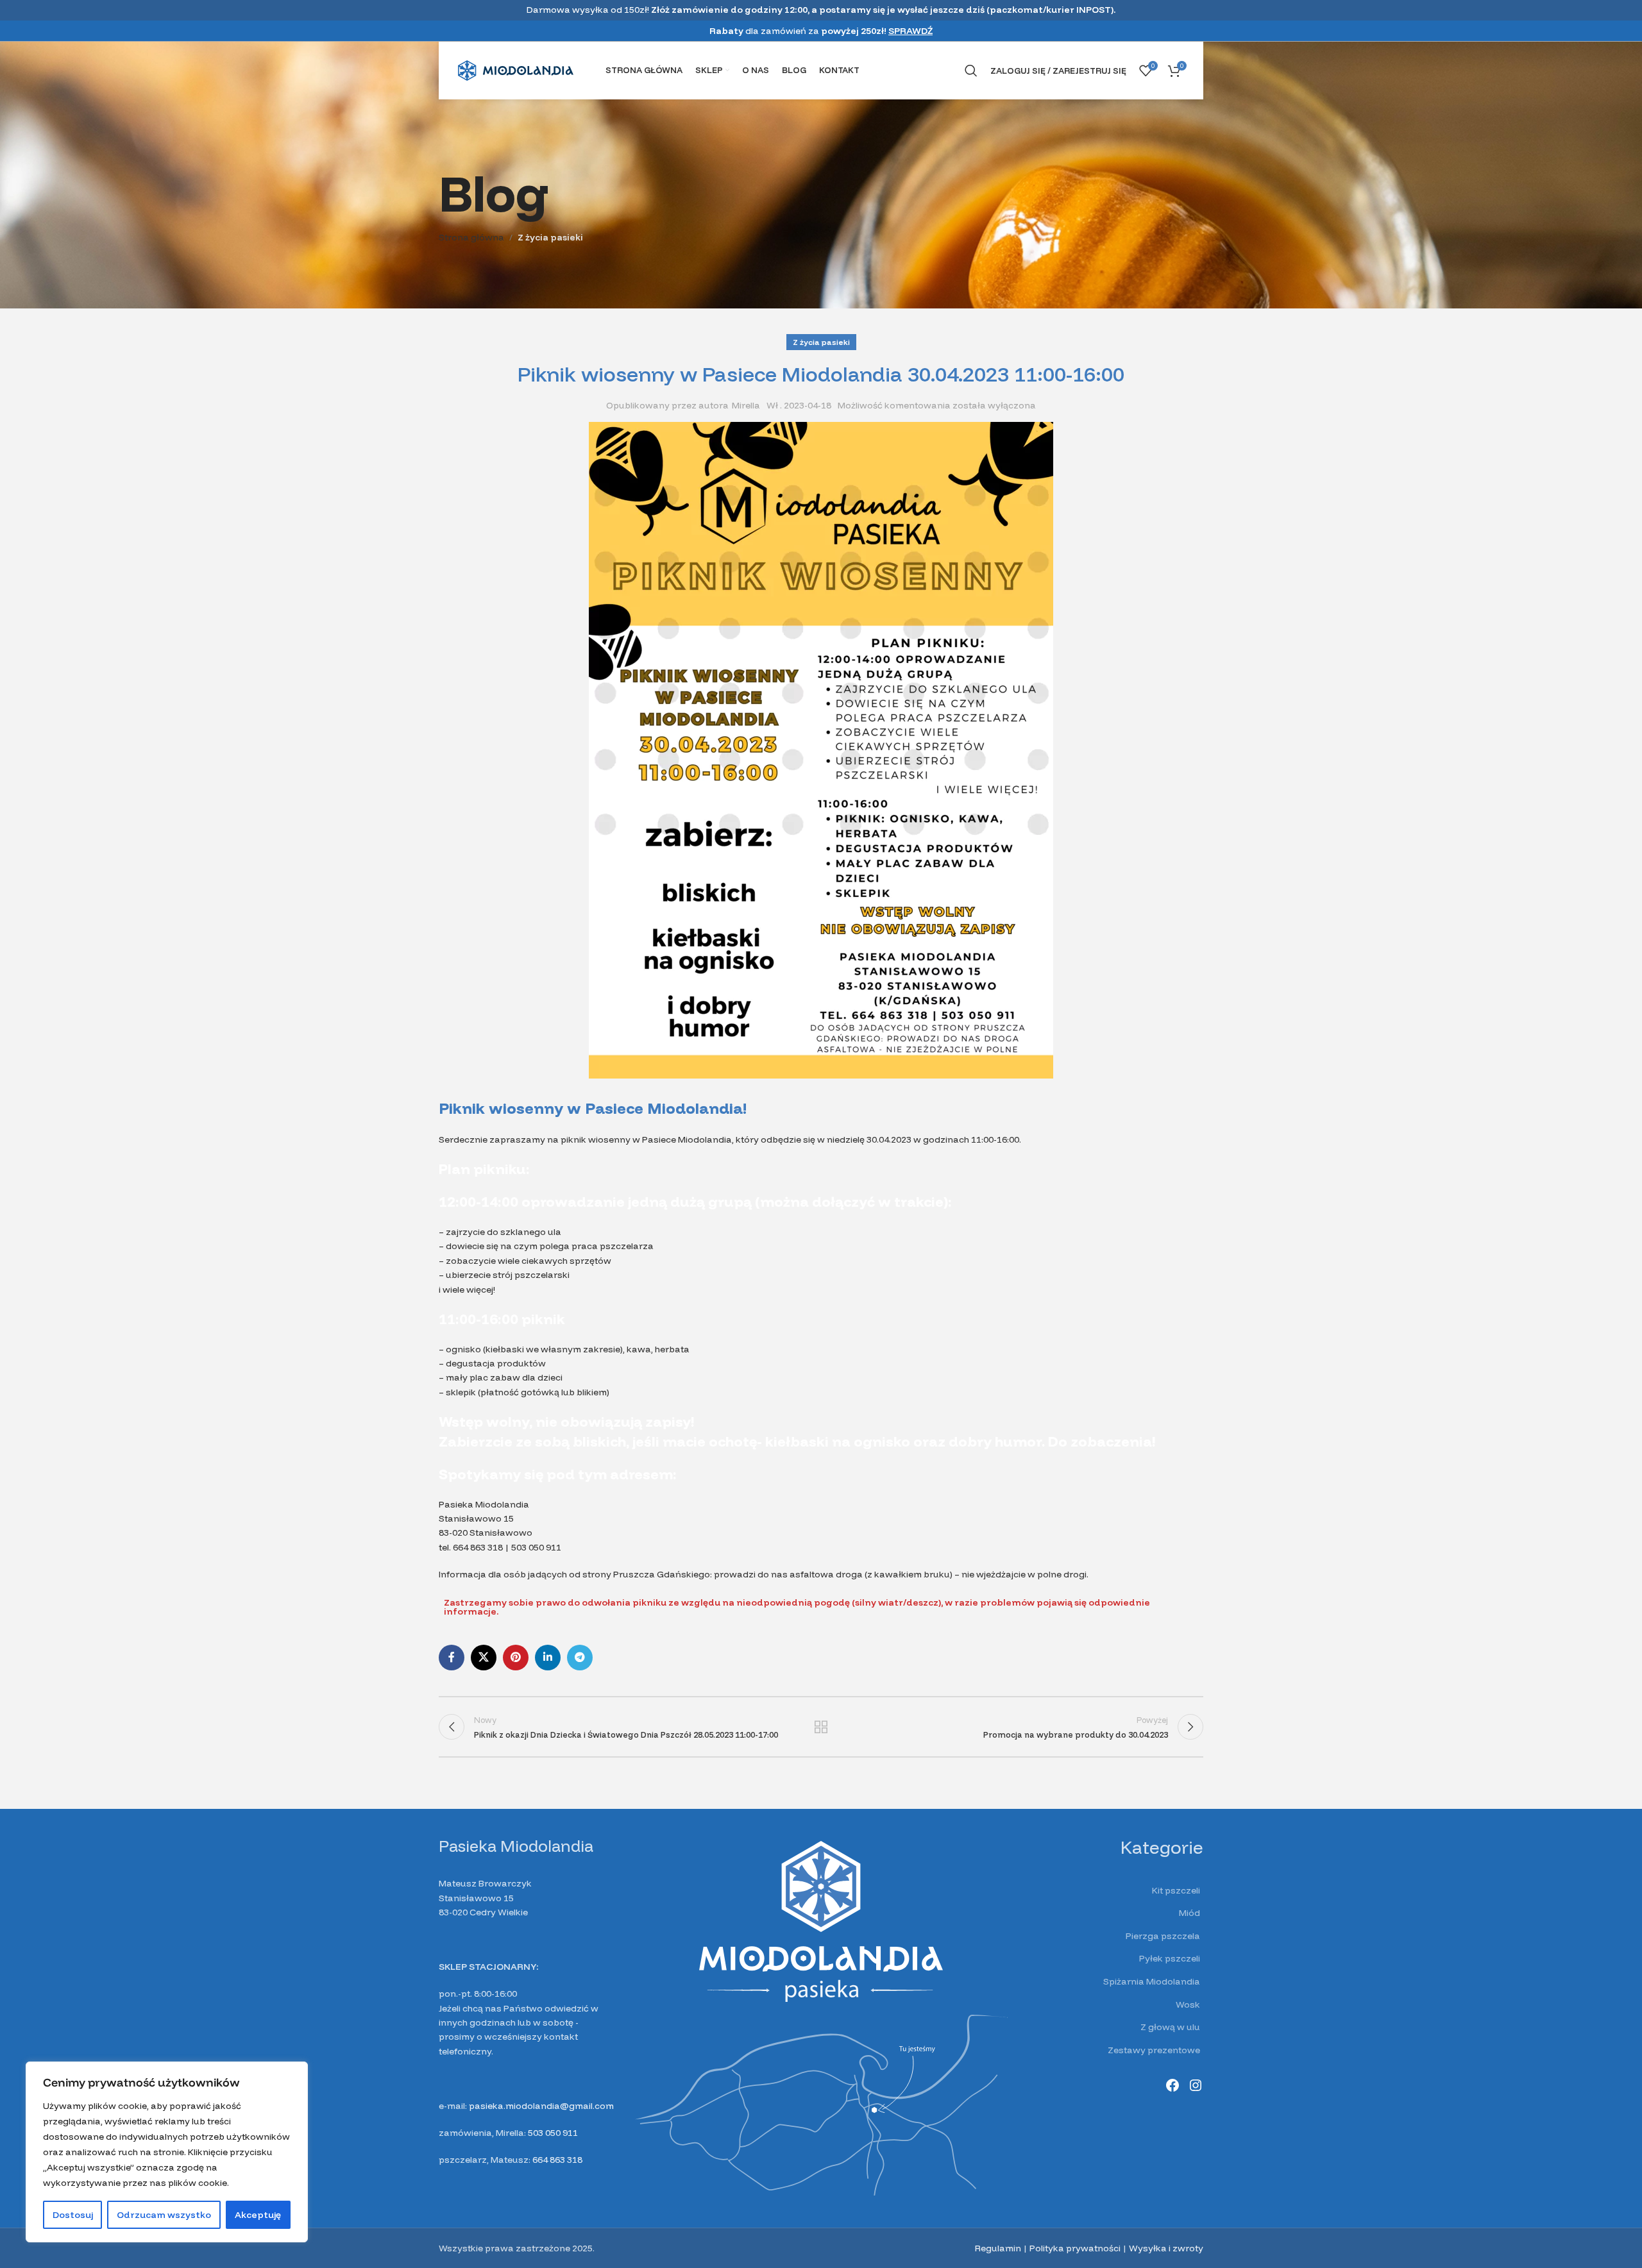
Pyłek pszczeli (1170, 1958)
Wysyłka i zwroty (1166, 2248)
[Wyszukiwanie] (971, 71)
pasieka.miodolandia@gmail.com (541, 2106)
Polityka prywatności (1075, 2248)
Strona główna (471, 237)
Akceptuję (258, 2215)
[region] (167, 2152)
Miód (1189, 1913)
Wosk (1188, 2004)
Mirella (746, 405)
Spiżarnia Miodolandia (1152, 1981)
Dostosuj (73, 2215)
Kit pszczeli (1176, 1890)
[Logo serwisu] (516, 70)
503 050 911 (553, 2133)
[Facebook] (1172, 2085)
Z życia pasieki (550, 237)
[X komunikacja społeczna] (484, 1658)
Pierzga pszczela (1163, 1936)
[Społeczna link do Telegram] (580, 1658)
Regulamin (998, 2248)
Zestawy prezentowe (1154, 2050)
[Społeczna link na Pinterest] (516, 1658)
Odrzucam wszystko (164, 2215)
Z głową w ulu (1170, 2027)
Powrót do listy (821, 1727)
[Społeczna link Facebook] (452, 1658)
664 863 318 (557, 2160)
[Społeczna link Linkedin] (548, 1658)
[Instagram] (1196, 2085)
